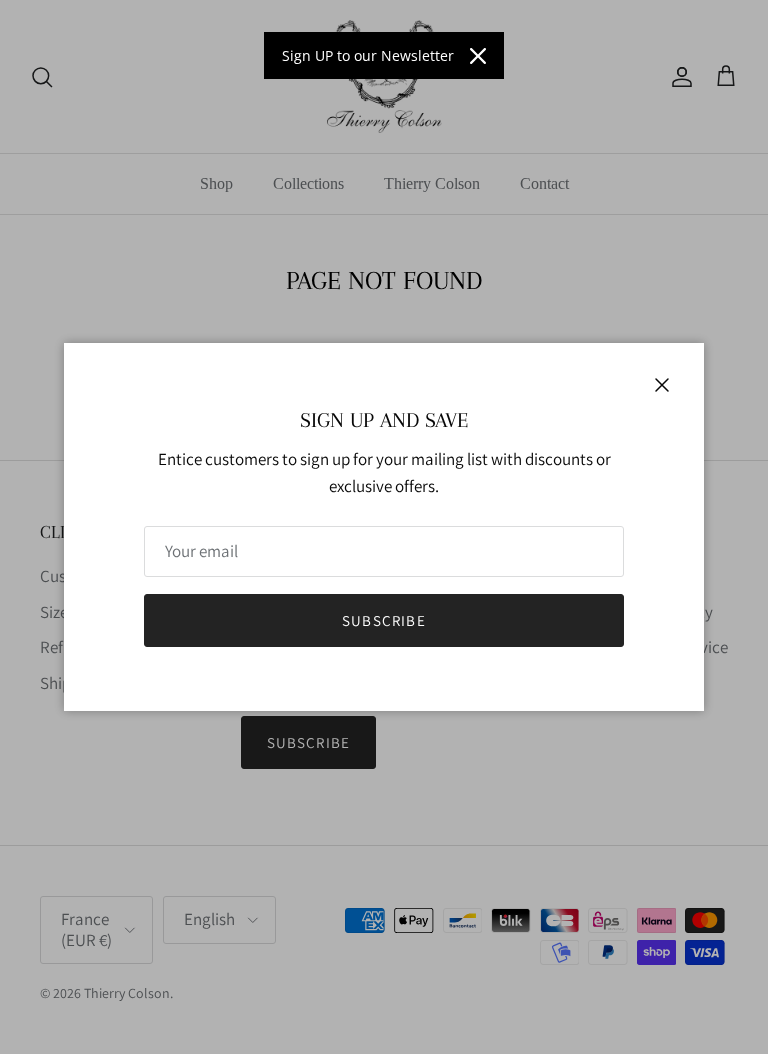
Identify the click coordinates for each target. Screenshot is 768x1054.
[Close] (478, 56)
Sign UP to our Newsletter (368, 55)
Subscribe (384, 620)
